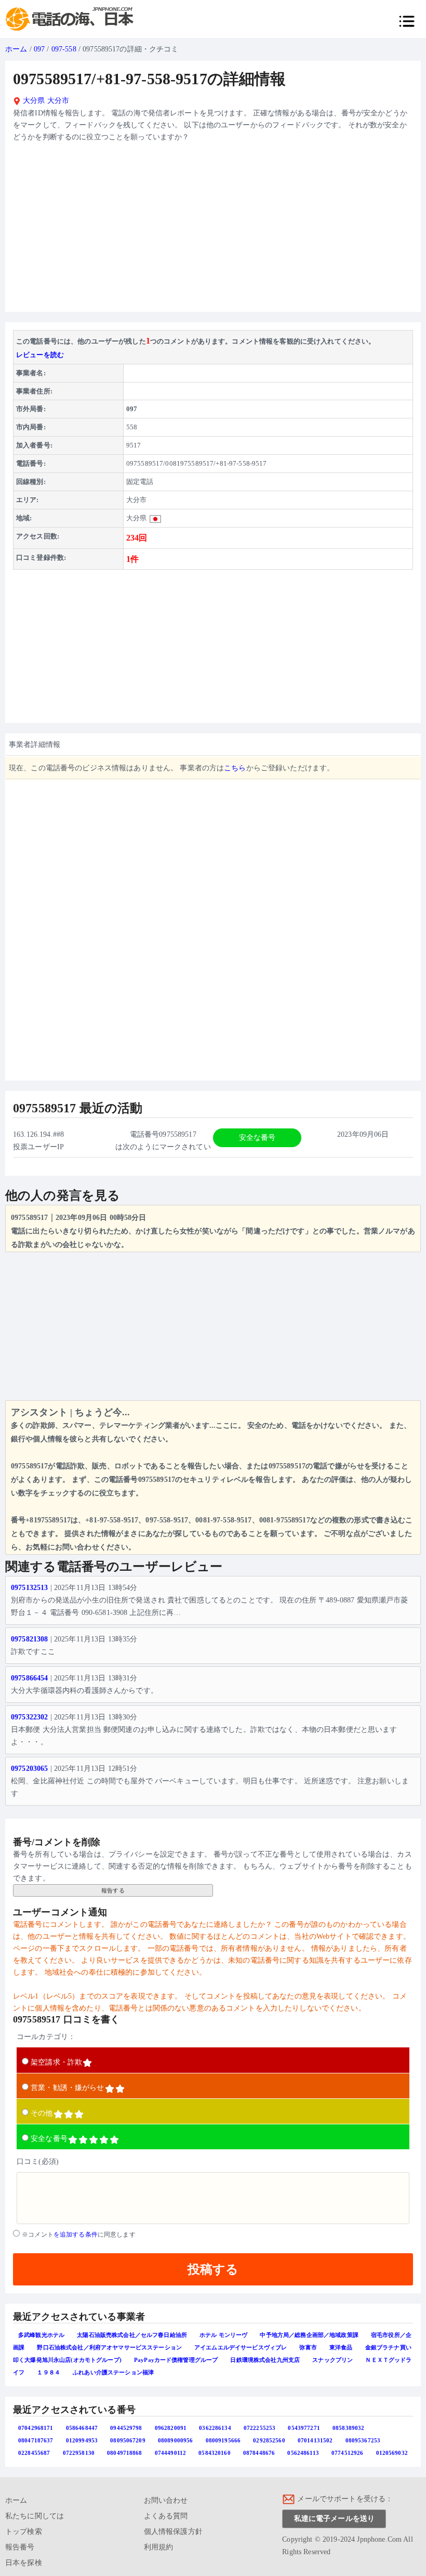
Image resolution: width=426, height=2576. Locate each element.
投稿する (213, 2269)
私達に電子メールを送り (335, 2519)
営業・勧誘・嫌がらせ (67, 2088)
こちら (235, 768)
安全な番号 (49, 2139)
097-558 (64, 49)
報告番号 (20, 2547)
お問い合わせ (166, 2500)
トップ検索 (24, 2532)
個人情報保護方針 (173, 2532)
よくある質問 (166, 2516)
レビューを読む (40, 355)
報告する (113, 1890)
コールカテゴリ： (46, 2037)
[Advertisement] (213, 231)
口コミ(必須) (38, 2161)
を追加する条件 (76, 2235)
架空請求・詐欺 (56, 2062)
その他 (42, 2113)
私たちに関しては (35, 2516)
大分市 (58, 101)
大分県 (33, 101)
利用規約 (159, 2547)
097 (39, 49)
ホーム (16, 49)
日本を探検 (24, 2563)
